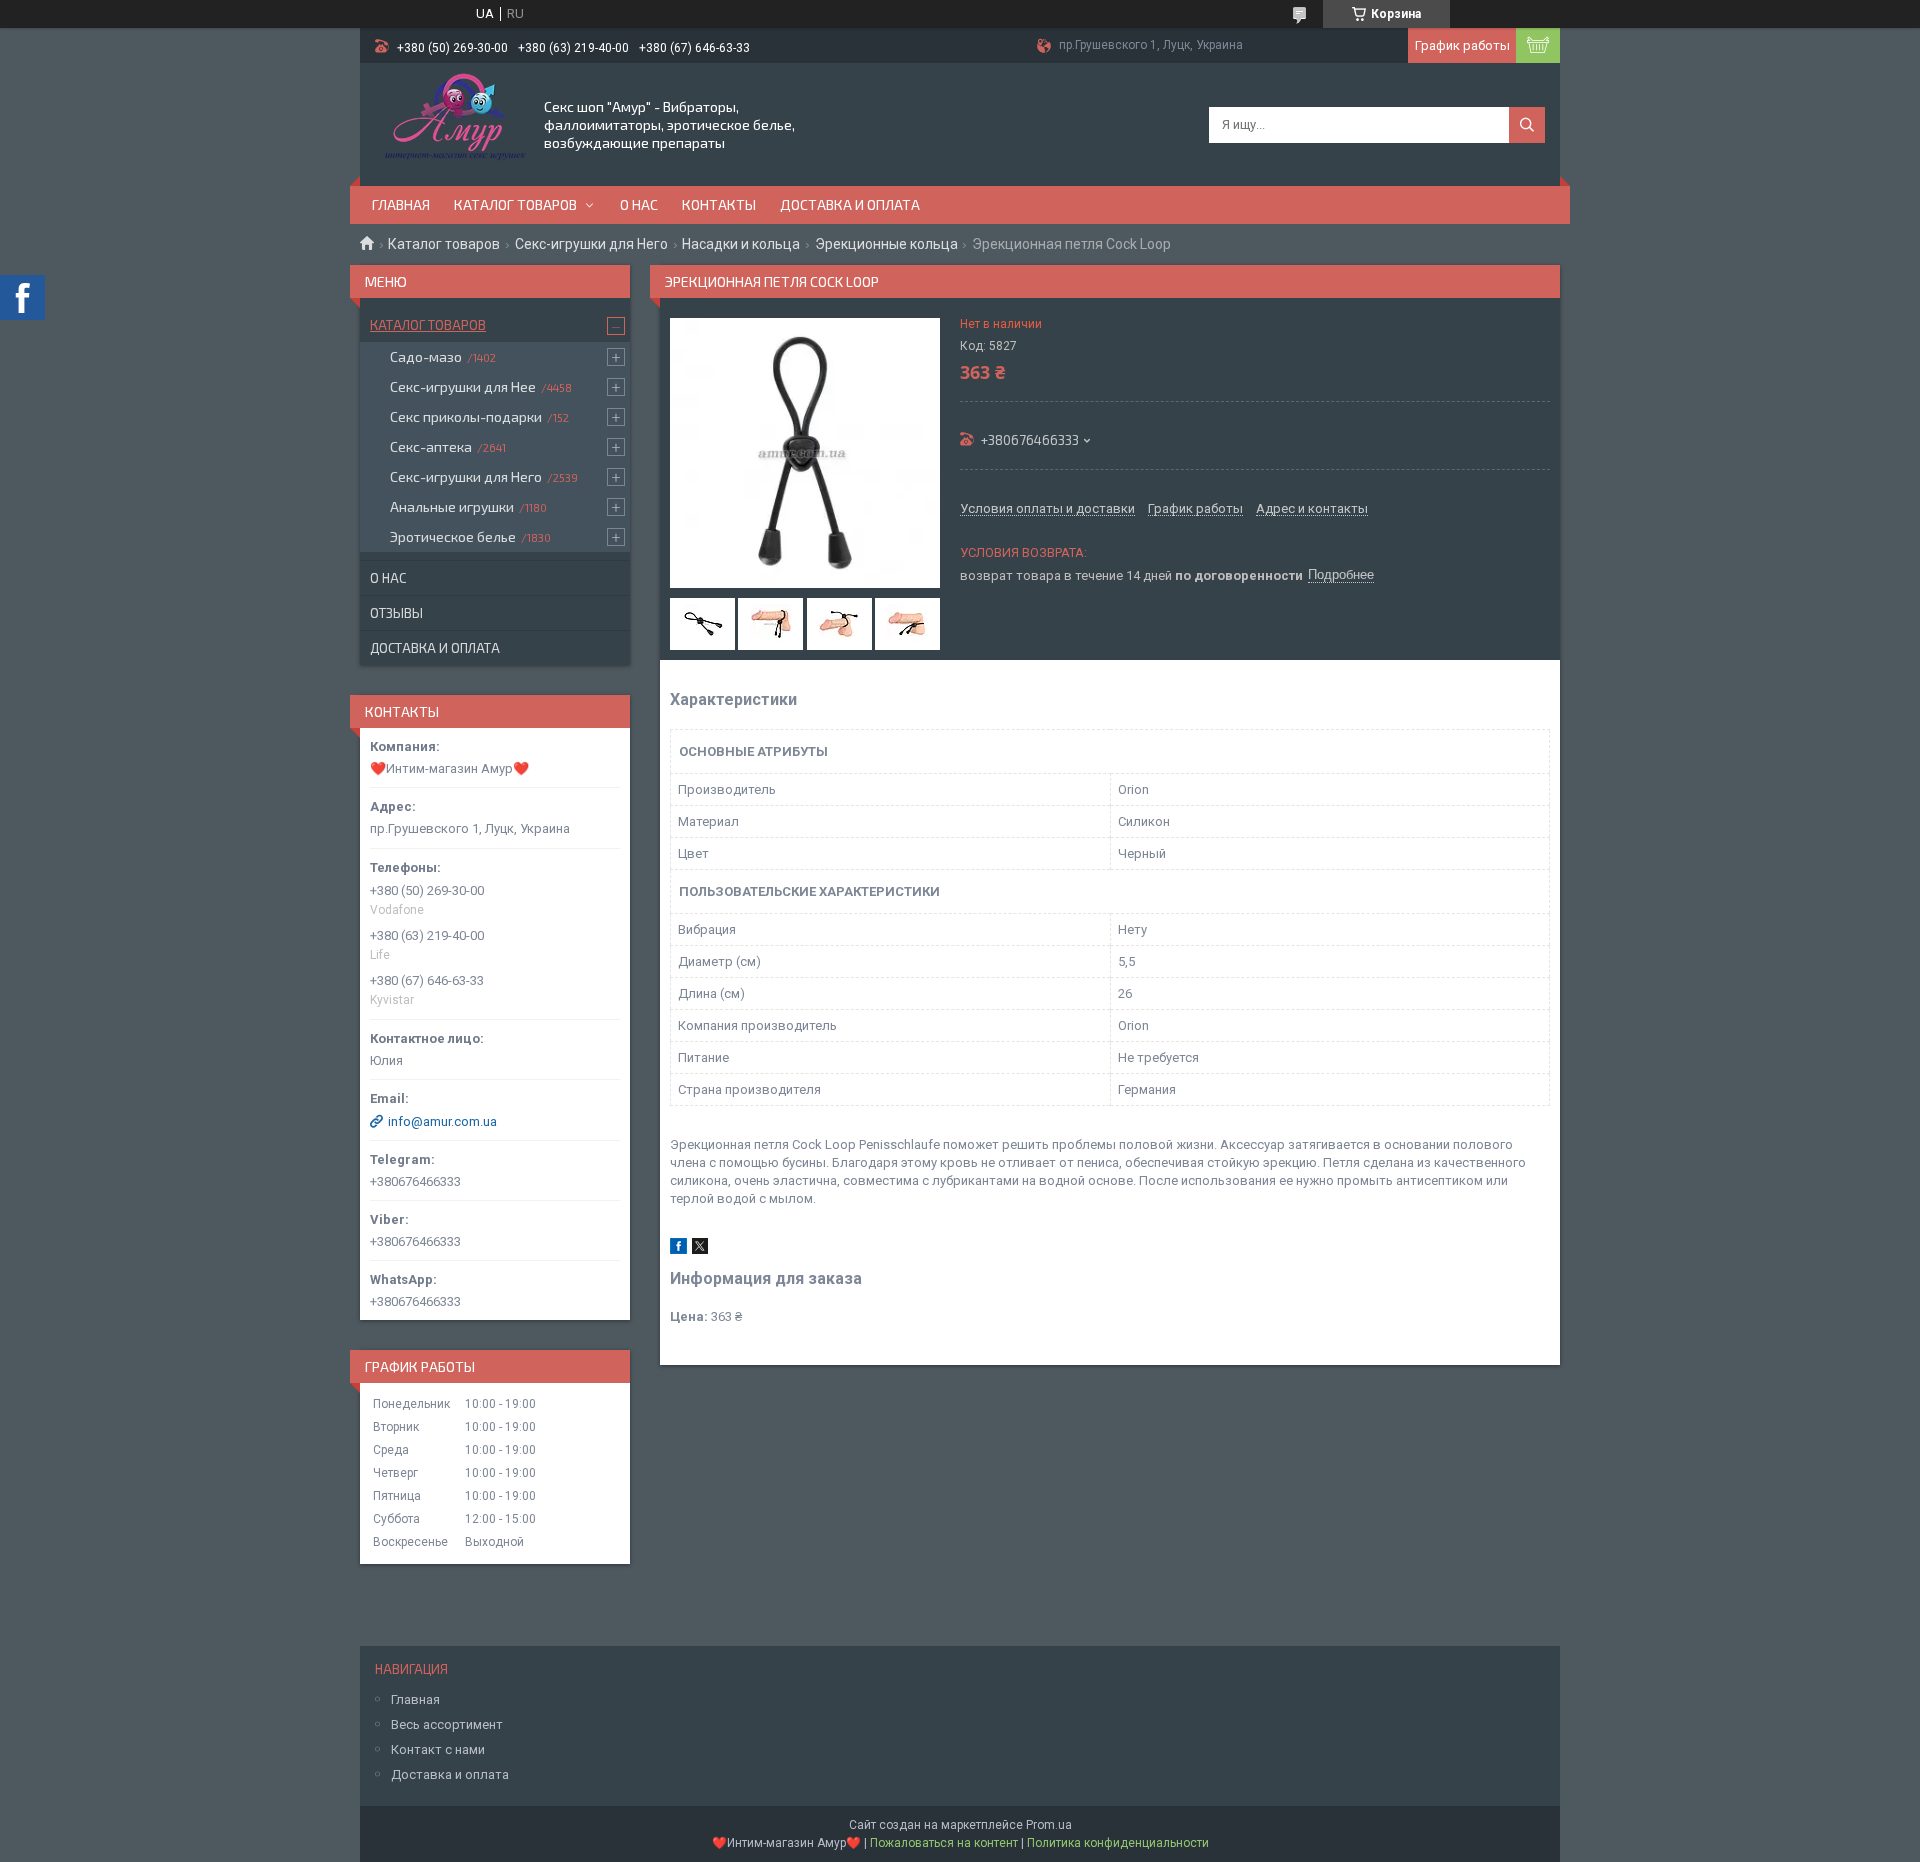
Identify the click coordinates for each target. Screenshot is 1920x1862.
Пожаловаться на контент (944, 1843)
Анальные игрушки (452, 506)
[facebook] (678, 1249)
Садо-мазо (426, 356)
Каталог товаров (515, 204)
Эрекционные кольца (886, 244)
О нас (639, 204)
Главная (401, 204)
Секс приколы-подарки (466, 416)
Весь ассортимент (447, 1724)
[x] (700, 1249)
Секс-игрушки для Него (591, 244)
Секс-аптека (431, 446)
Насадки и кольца (741, 244)
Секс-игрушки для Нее (463, 386)
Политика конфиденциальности (1118, 1843)
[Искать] (1527, 125)
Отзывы (396, 613)
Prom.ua (1049, 1825)
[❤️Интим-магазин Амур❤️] (450, 123)
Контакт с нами (438, 1749)
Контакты (719, 204)
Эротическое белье (453, 536)
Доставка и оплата (850, 204)
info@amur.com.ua (442, 1121)
